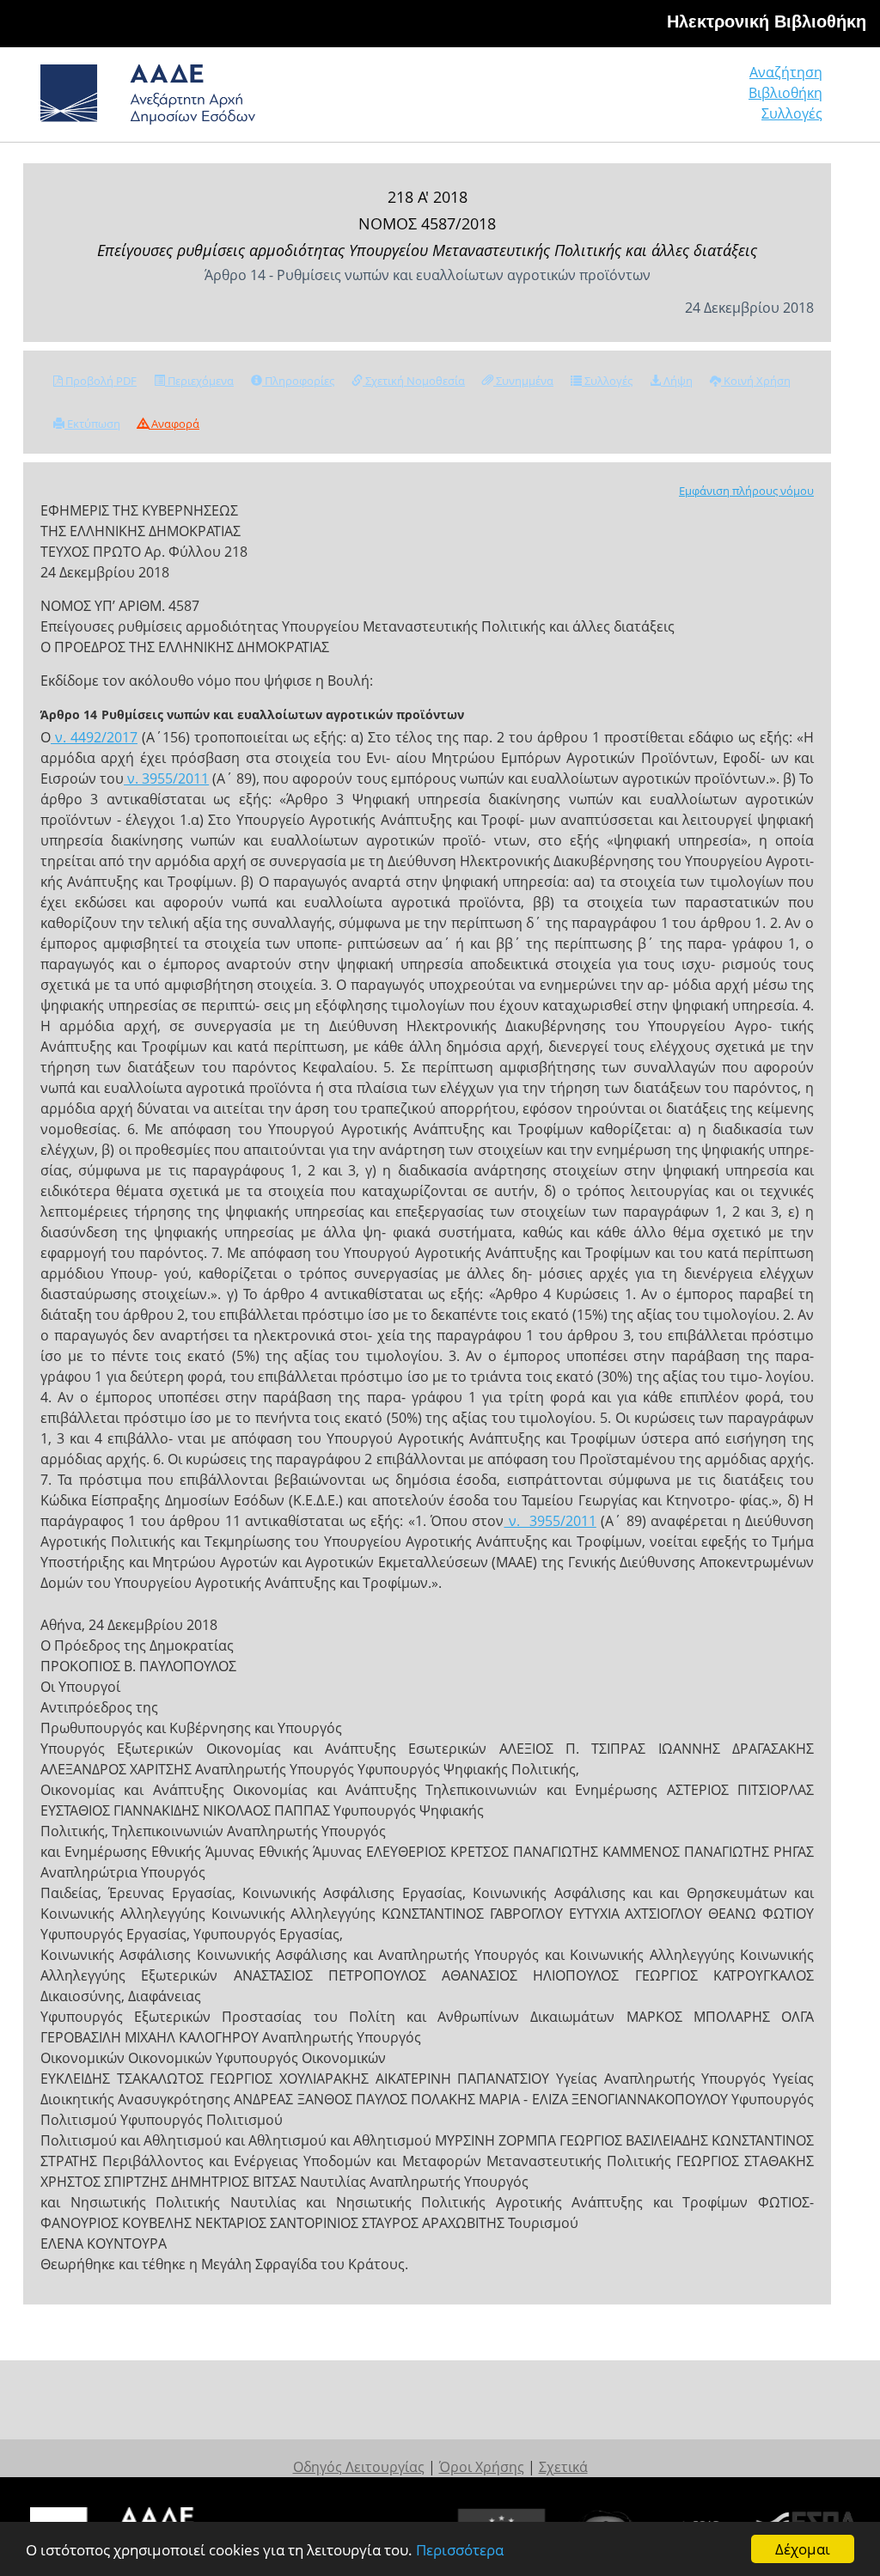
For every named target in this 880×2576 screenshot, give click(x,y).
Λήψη (677, 381)
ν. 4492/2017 (94, 737)
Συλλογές (792, 113)
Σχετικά (563, 2467)
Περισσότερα (460, 2550)
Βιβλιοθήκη (785, 93)
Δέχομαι (803, 2549)
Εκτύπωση (92, 424)
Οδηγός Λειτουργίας (359, 2467)
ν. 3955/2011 (166, 778)
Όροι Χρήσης (482, 2467)
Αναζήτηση (786, 72)
